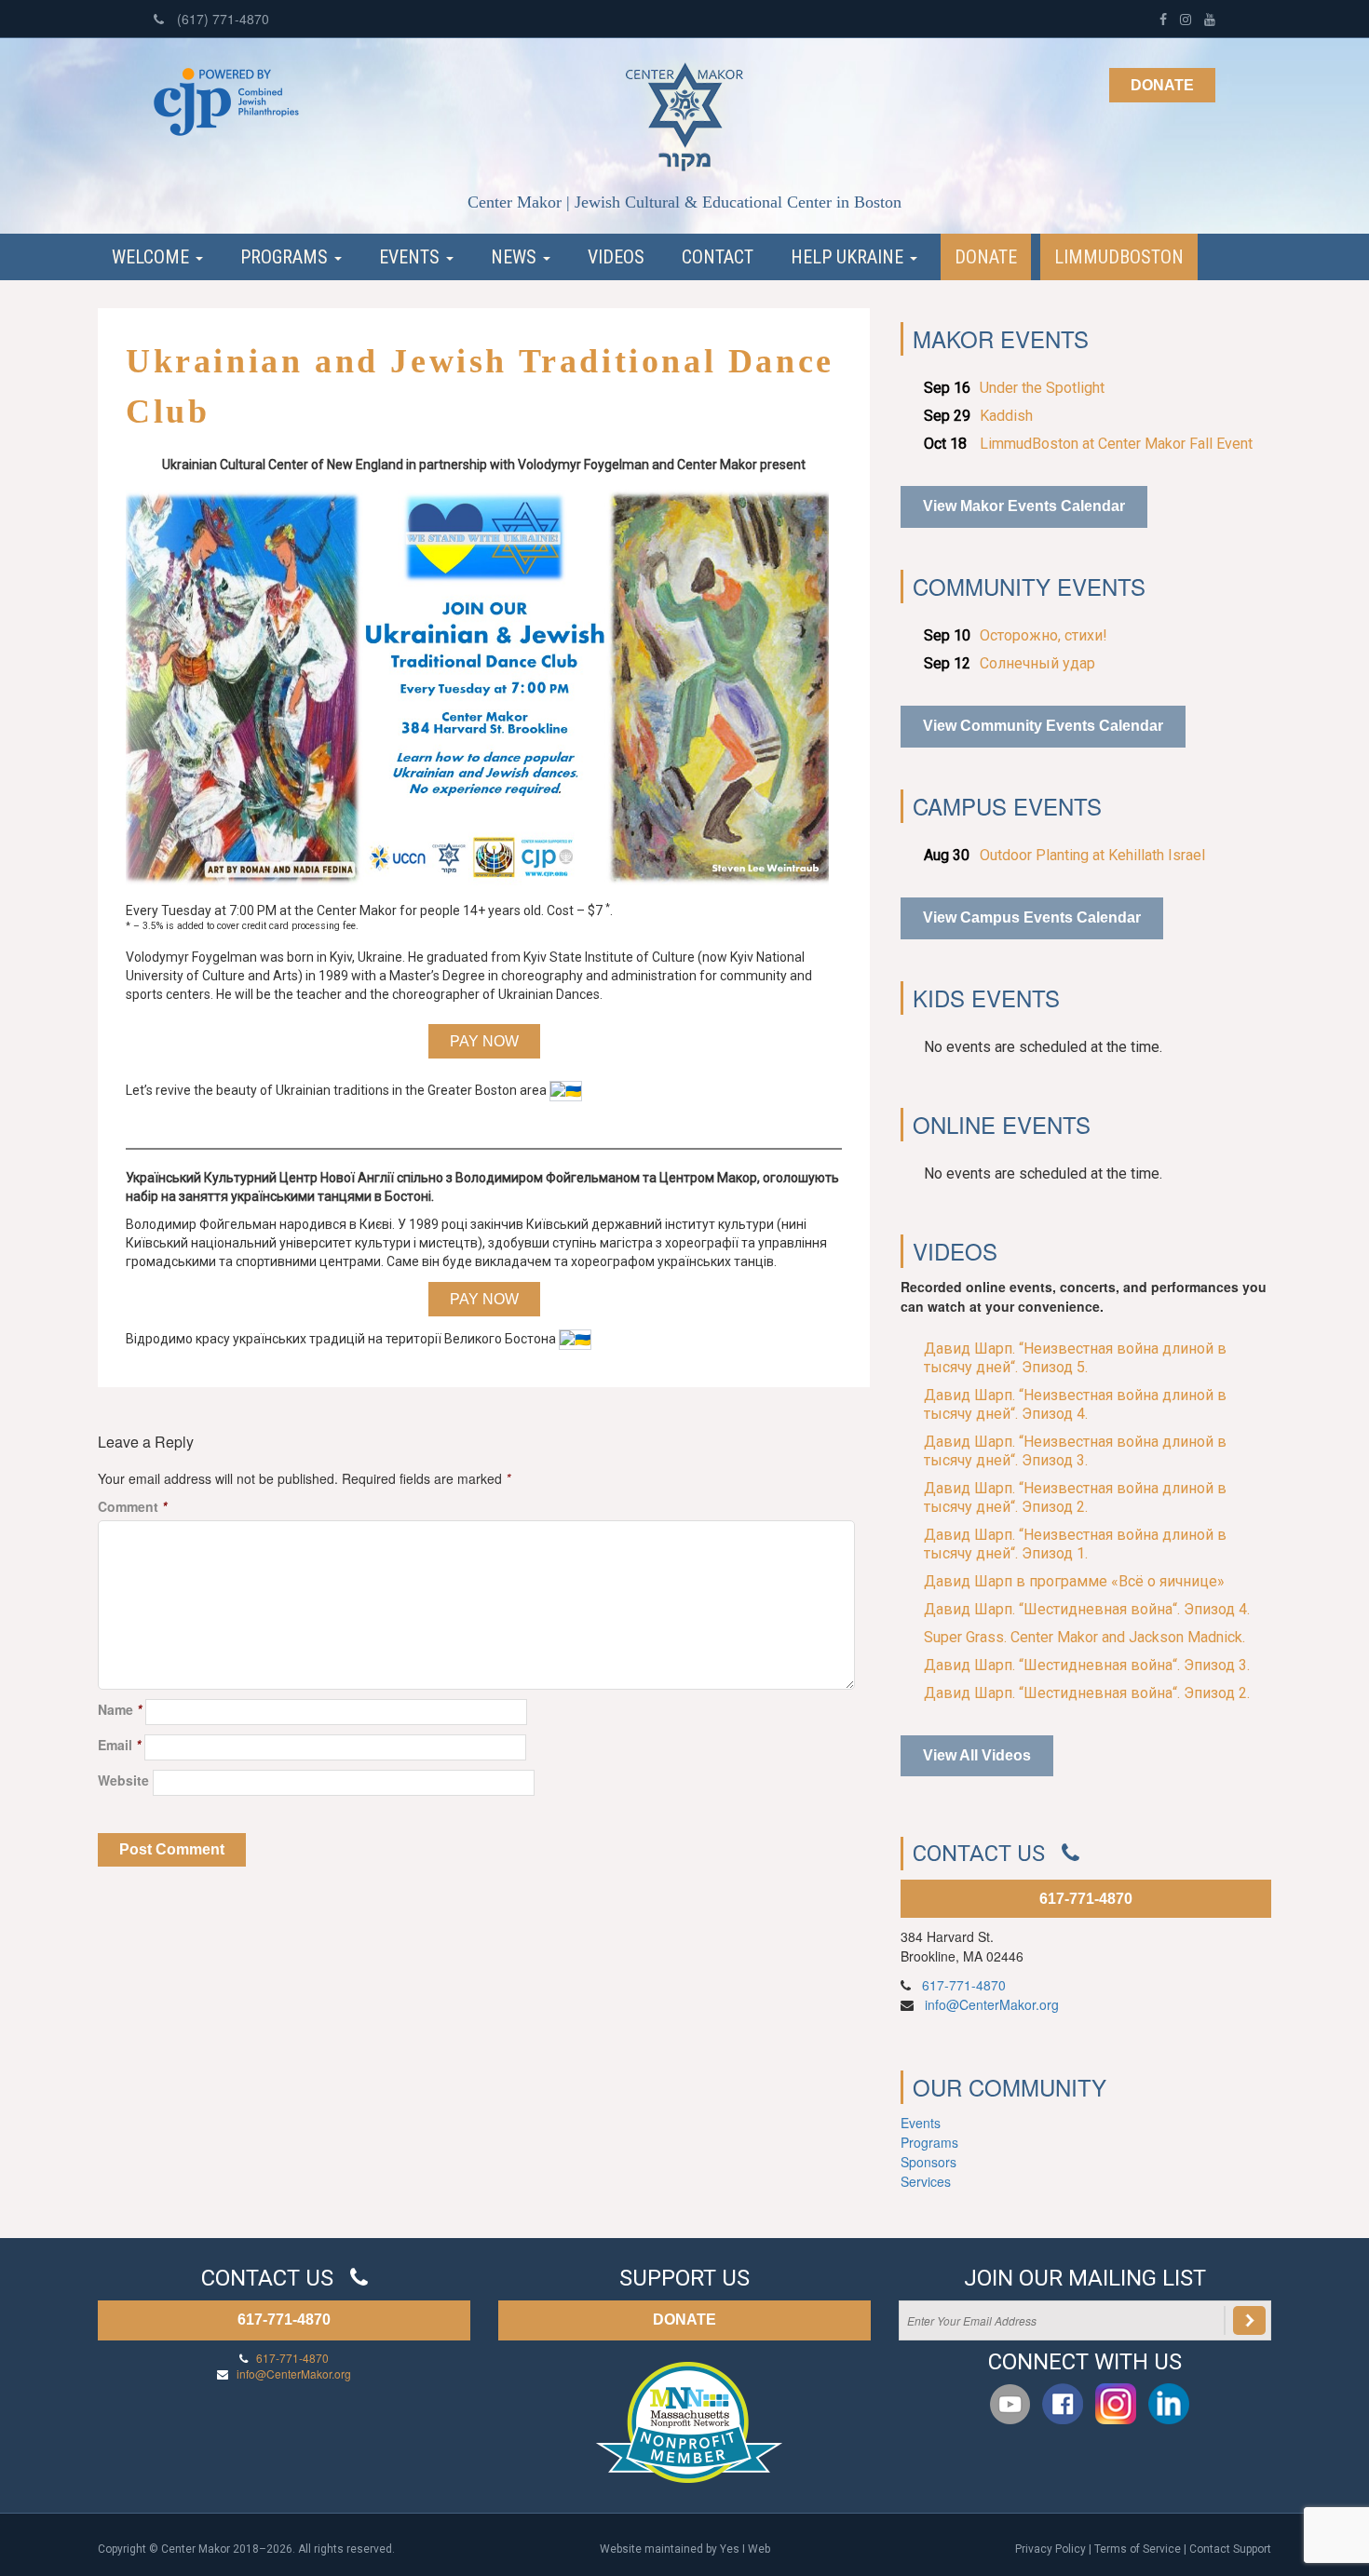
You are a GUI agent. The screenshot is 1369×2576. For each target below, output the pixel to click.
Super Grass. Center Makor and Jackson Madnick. (1084, 1637)
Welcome (153, 257)
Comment (132, 1506)
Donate (1162, 85)
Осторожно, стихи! (1044, 635)
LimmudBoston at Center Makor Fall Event (1116, 444)
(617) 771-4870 (221, 19)
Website (123, 1780)
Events (412, 257)
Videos (616, 257)
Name (120, 1709)
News (516, 257)
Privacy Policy (1050, 2549)
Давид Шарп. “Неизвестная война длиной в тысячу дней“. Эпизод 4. (1075, 1404)
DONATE (684, 2320)
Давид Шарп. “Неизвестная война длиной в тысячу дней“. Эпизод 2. (1075, 1497)
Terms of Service (1138, 2549)
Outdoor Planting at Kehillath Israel (1092, 855)
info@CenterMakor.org (992, 2004)
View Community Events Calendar (1043, 726)
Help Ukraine (849, 257)
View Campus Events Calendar (1032, 917)
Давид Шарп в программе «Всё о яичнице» (1074, 1581)
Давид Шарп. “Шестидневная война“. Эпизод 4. (1087, 1609)
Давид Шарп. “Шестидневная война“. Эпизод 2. (1087, 1693)
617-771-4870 (1086, 1899)
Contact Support (1230, 2549)
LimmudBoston (1119, 257)
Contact (718, 257)
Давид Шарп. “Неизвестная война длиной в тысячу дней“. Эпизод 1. (1075, 1544)
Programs (286, 257)
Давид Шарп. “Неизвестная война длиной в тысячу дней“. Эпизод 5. (1075, 1358)
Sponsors (928, 2162)
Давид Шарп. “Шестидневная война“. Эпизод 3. (1087, 1665)
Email (119, 1745)
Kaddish (1006, 416)
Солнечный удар (1037, 663)
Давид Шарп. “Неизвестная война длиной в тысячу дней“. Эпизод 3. (1075, 1451)
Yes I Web (745, 2549)
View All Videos (977, 1755)
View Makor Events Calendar (1024, 506)
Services (926, 2181)
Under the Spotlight (1042, 388)
